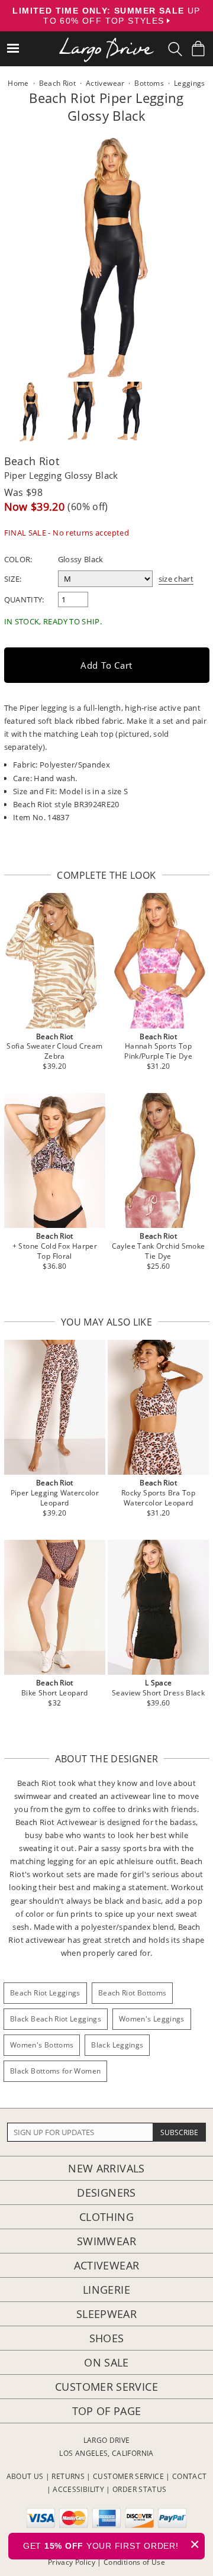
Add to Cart (106, 665)
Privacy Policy (72, 2562)
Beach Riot (32, 461)
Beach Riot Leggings (45, 1993)
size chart (176, 579)
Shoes (107, 2338)
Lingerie (106, 2290)
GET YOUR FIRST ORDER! (112, 2544)
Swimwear (106, 2241)
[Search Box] (175, 49)
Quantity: (24, 599)
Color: (18, 559)
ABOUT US (25, 2476)
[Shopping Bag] (198, 49)
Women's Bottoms (42, 2045)
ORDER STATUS (139, 2489)
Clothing (106, 2217)
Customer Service (106, 2387)
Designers (106, 2193)
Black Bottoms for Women (55, 2071)
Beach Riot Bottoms (132, 1993)
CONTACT (190, 2476)
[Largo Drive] (106, 42)
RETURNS (68, 2476)
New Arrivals (106, 2168)
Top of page (107, 2411)
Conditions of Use (134, 2562)
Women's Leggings (152, 2019)
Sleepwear (106, 2314)
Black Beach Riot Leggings (56, 2019)
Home (18, 83)
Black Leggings (117, 2045)
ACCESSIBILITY (78, 2489)
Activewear (107, 2265)
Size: (13, 579)
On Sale (106, 2362)
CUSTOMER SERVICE (128, 2476)
